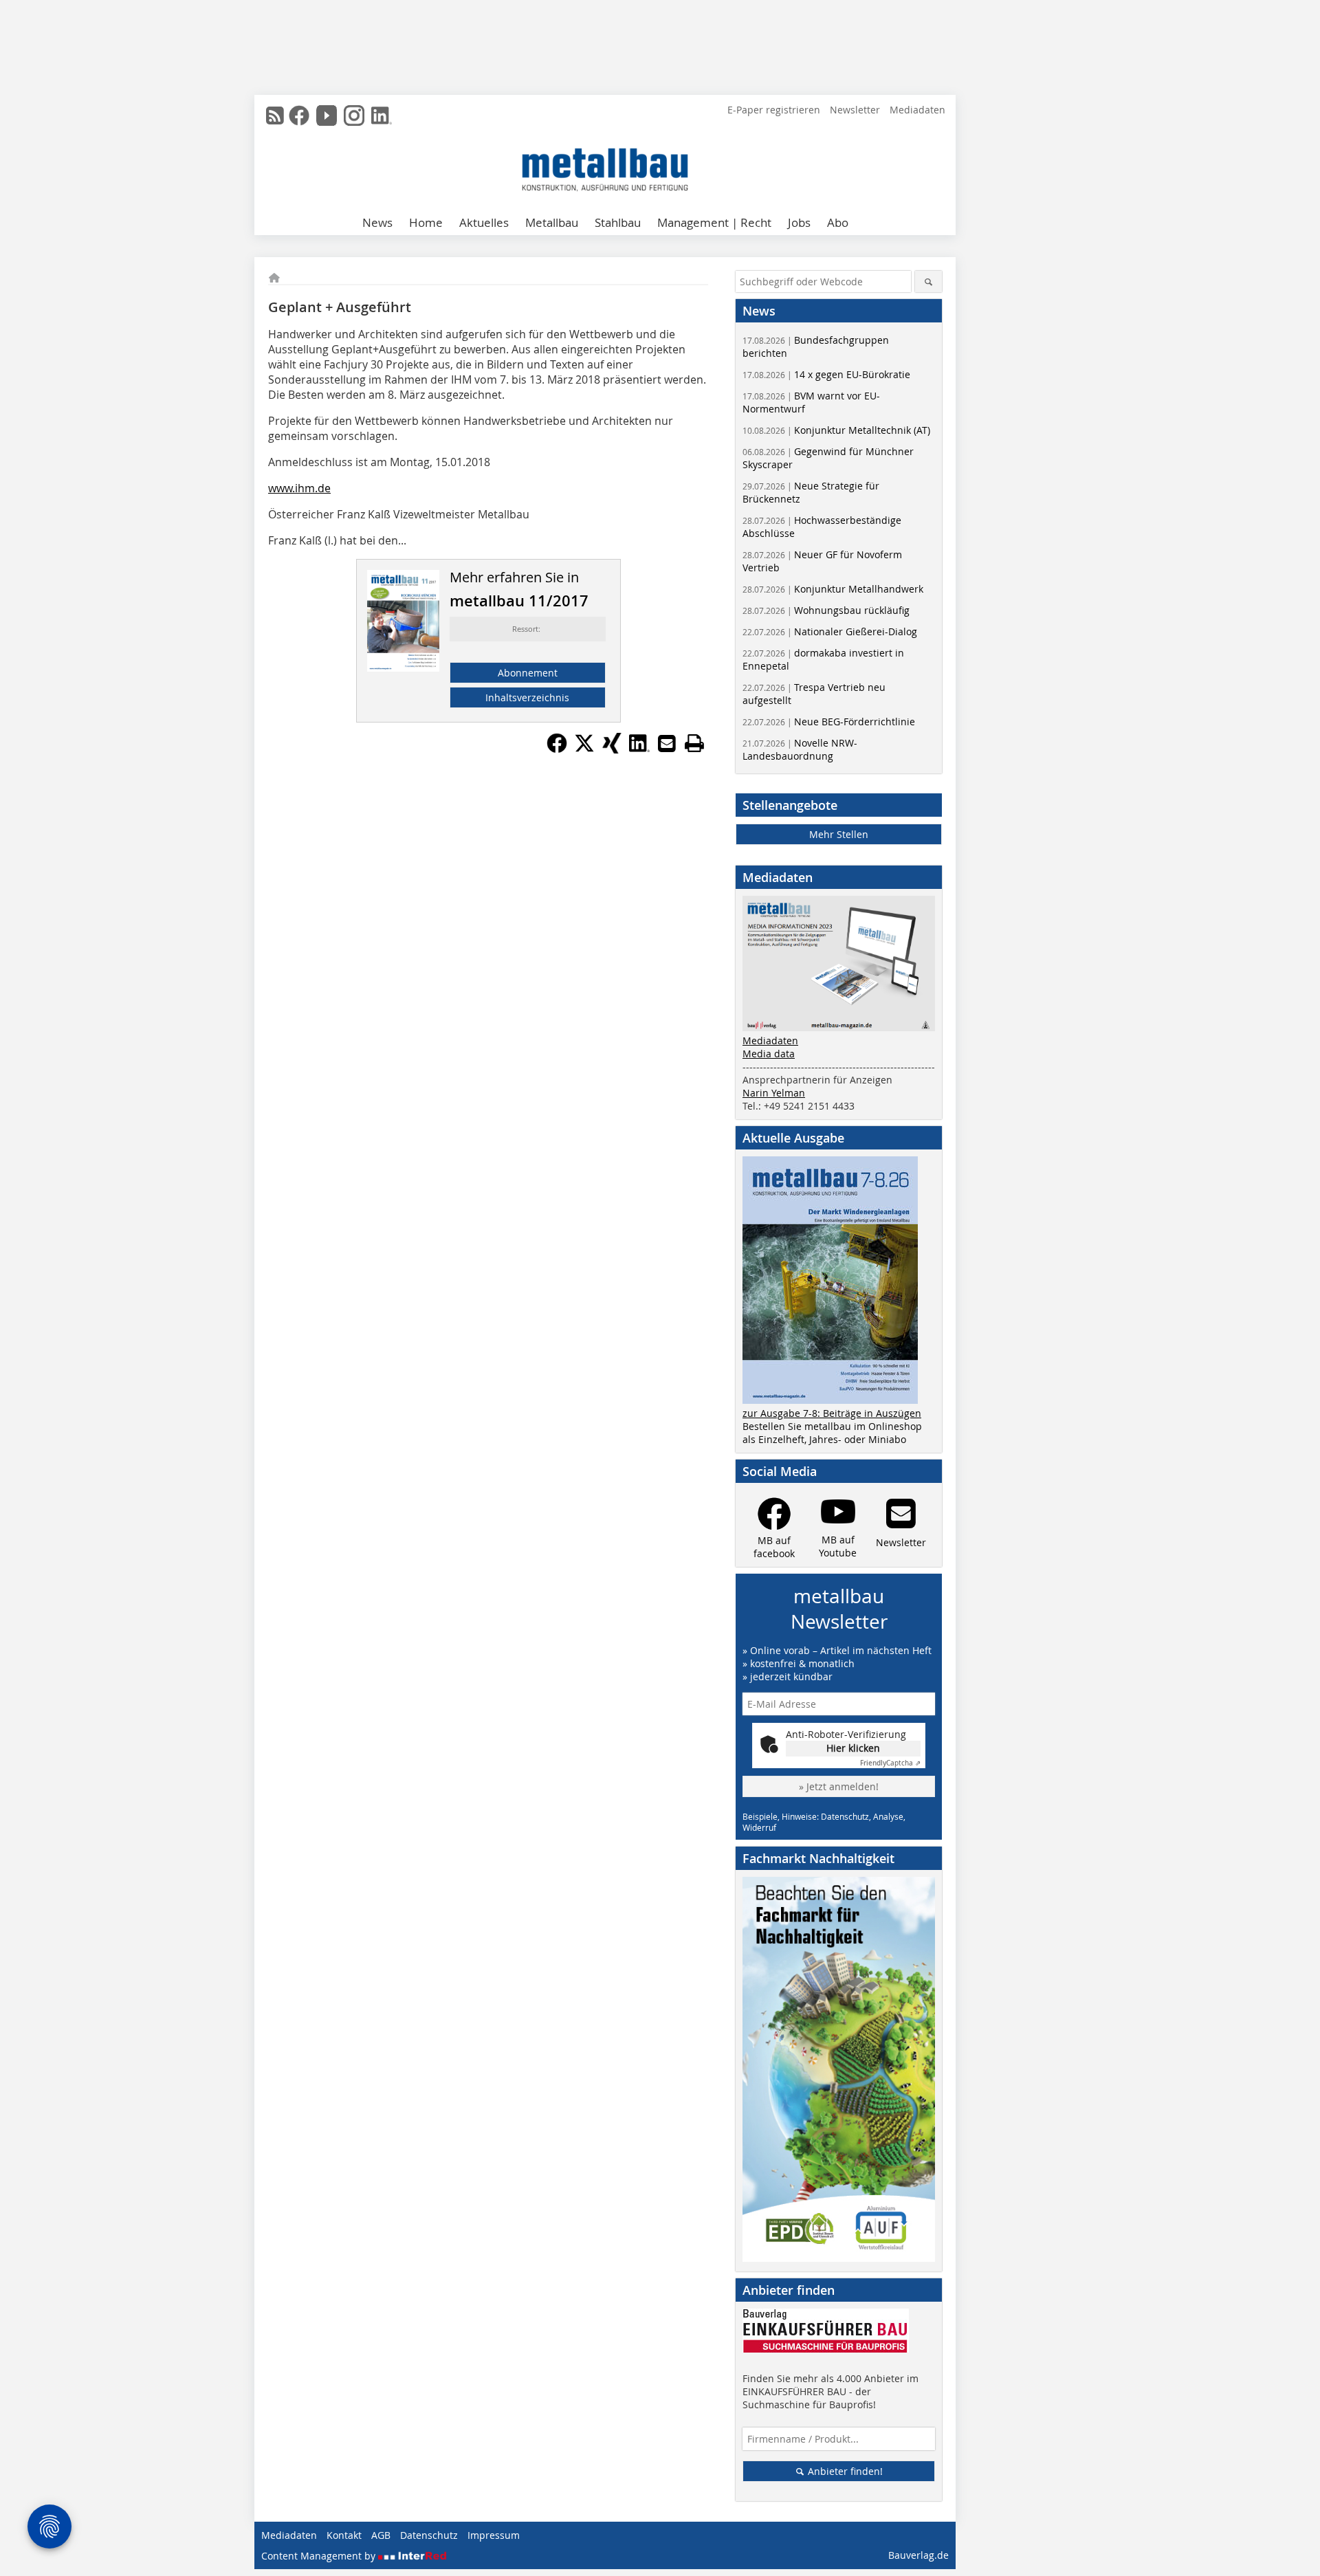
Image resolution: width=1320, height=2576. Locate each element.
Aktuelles (484, 222)
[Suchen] (928, 282)
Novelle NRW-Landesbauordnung (800, 749)
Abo (838, 222)
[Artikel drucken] (694, 743)
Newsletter (855, 110)
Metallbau (552, 222)
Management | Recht (714, 222)
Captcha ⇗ (890, 1763)
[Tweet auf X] (584, 749)
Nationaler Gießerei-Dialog (830, 631)
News (377, 222)
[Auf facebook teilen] (557, 749)
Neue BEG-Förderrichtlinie (829, 722)
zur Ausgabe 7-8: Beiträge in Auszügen (832, 1413)
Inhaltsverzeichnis (527, 697)
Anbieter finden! (844, 2471)
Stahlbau (618, 222)
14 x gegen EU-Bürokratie (826, 374)
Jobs (799, 222)
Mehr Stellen (839, 834)
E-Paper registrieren (774, 110)
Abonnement (528, 673)
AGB (381, 2535)
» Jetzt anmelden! (839, 1786)
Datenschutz (429, 2535)
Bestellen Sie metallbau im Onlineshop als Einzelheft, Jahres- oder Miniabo (832, 1433)
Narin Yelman (774, 1093)
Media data (769, 1054)
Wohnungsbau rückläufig (826, 610)
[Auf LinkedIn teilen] (639, 749)
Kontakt (344, 2535)
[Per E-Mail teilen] (667, 743)
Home (426, 222)
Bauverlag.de (918, 2555)
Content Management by (320, 2556)
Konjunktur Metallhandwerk (833, 589)
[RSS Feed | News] (275, 115)
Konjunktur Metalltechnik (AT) (836, 430)
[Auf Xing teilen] (612, 749)
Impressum (494, 2535)
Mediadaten (917, 110)
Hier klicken (853, 1748)
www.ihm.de (299, 488)
